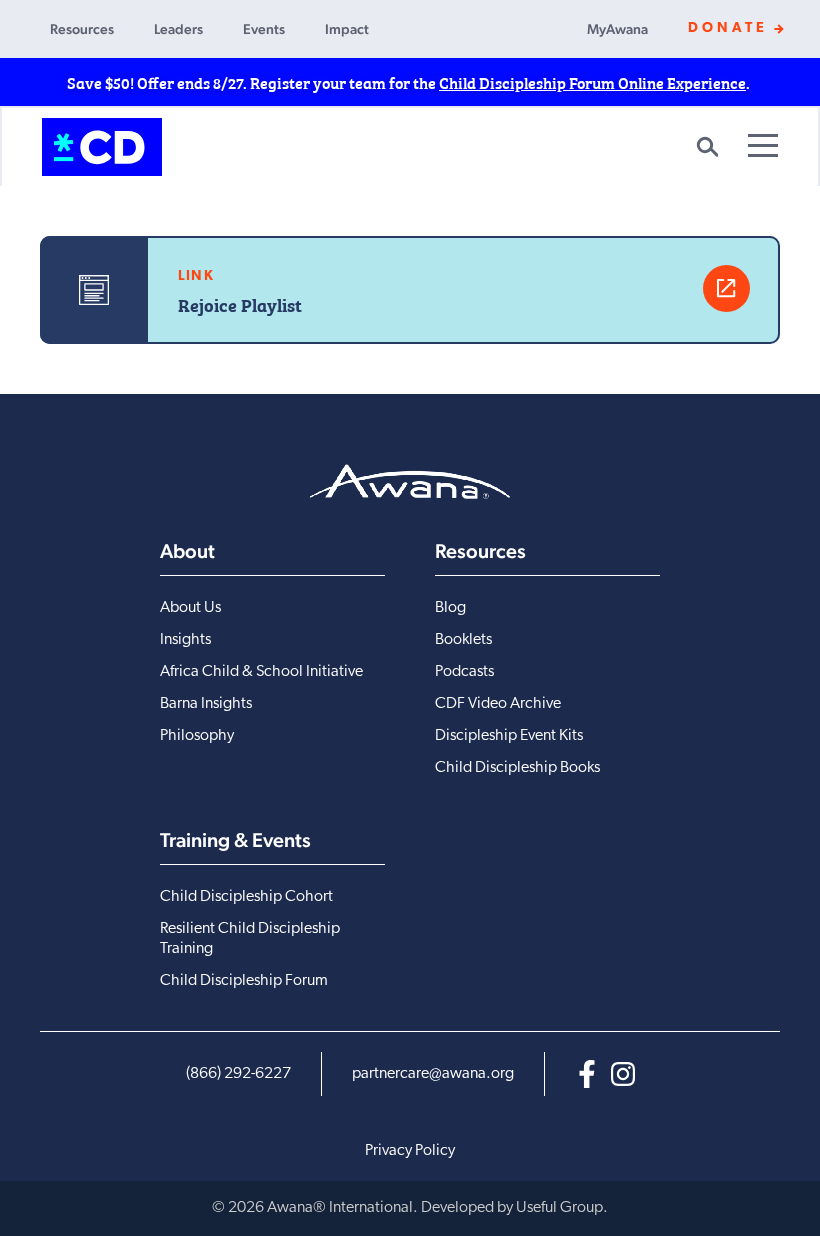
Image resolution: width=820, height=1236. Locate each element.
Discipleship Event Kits (509, 736)
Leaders (178, 29)
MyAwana (617, 29)
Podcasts (464, 672)
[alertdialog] (410, 82)
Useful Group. (562, 1208)
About (187, 551)
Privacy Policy (410, 1151)
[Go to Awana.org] (410, 481)
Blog (450, 608)
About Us (190, 608)
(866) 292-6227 (238, 1074)
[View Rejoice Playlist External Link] (726, 288)
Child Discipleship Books (517, 768)
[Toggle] (763, 145)
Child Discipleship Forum (244, 981)
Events (264, 29)
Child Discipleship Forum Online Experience (592, 82)
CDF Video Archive (498, 704)
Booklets (463, 640)
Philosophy (197, 736)
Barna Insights (206, 704)
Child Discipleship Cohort (246, 897)
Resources (82, 29)
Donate (728, 28)
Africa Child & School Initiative (261, 672)
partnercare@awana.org (433, 1074)
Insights (185, 640)
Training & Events (235, 840)
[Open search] (707, 147)
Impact (347, 29)
